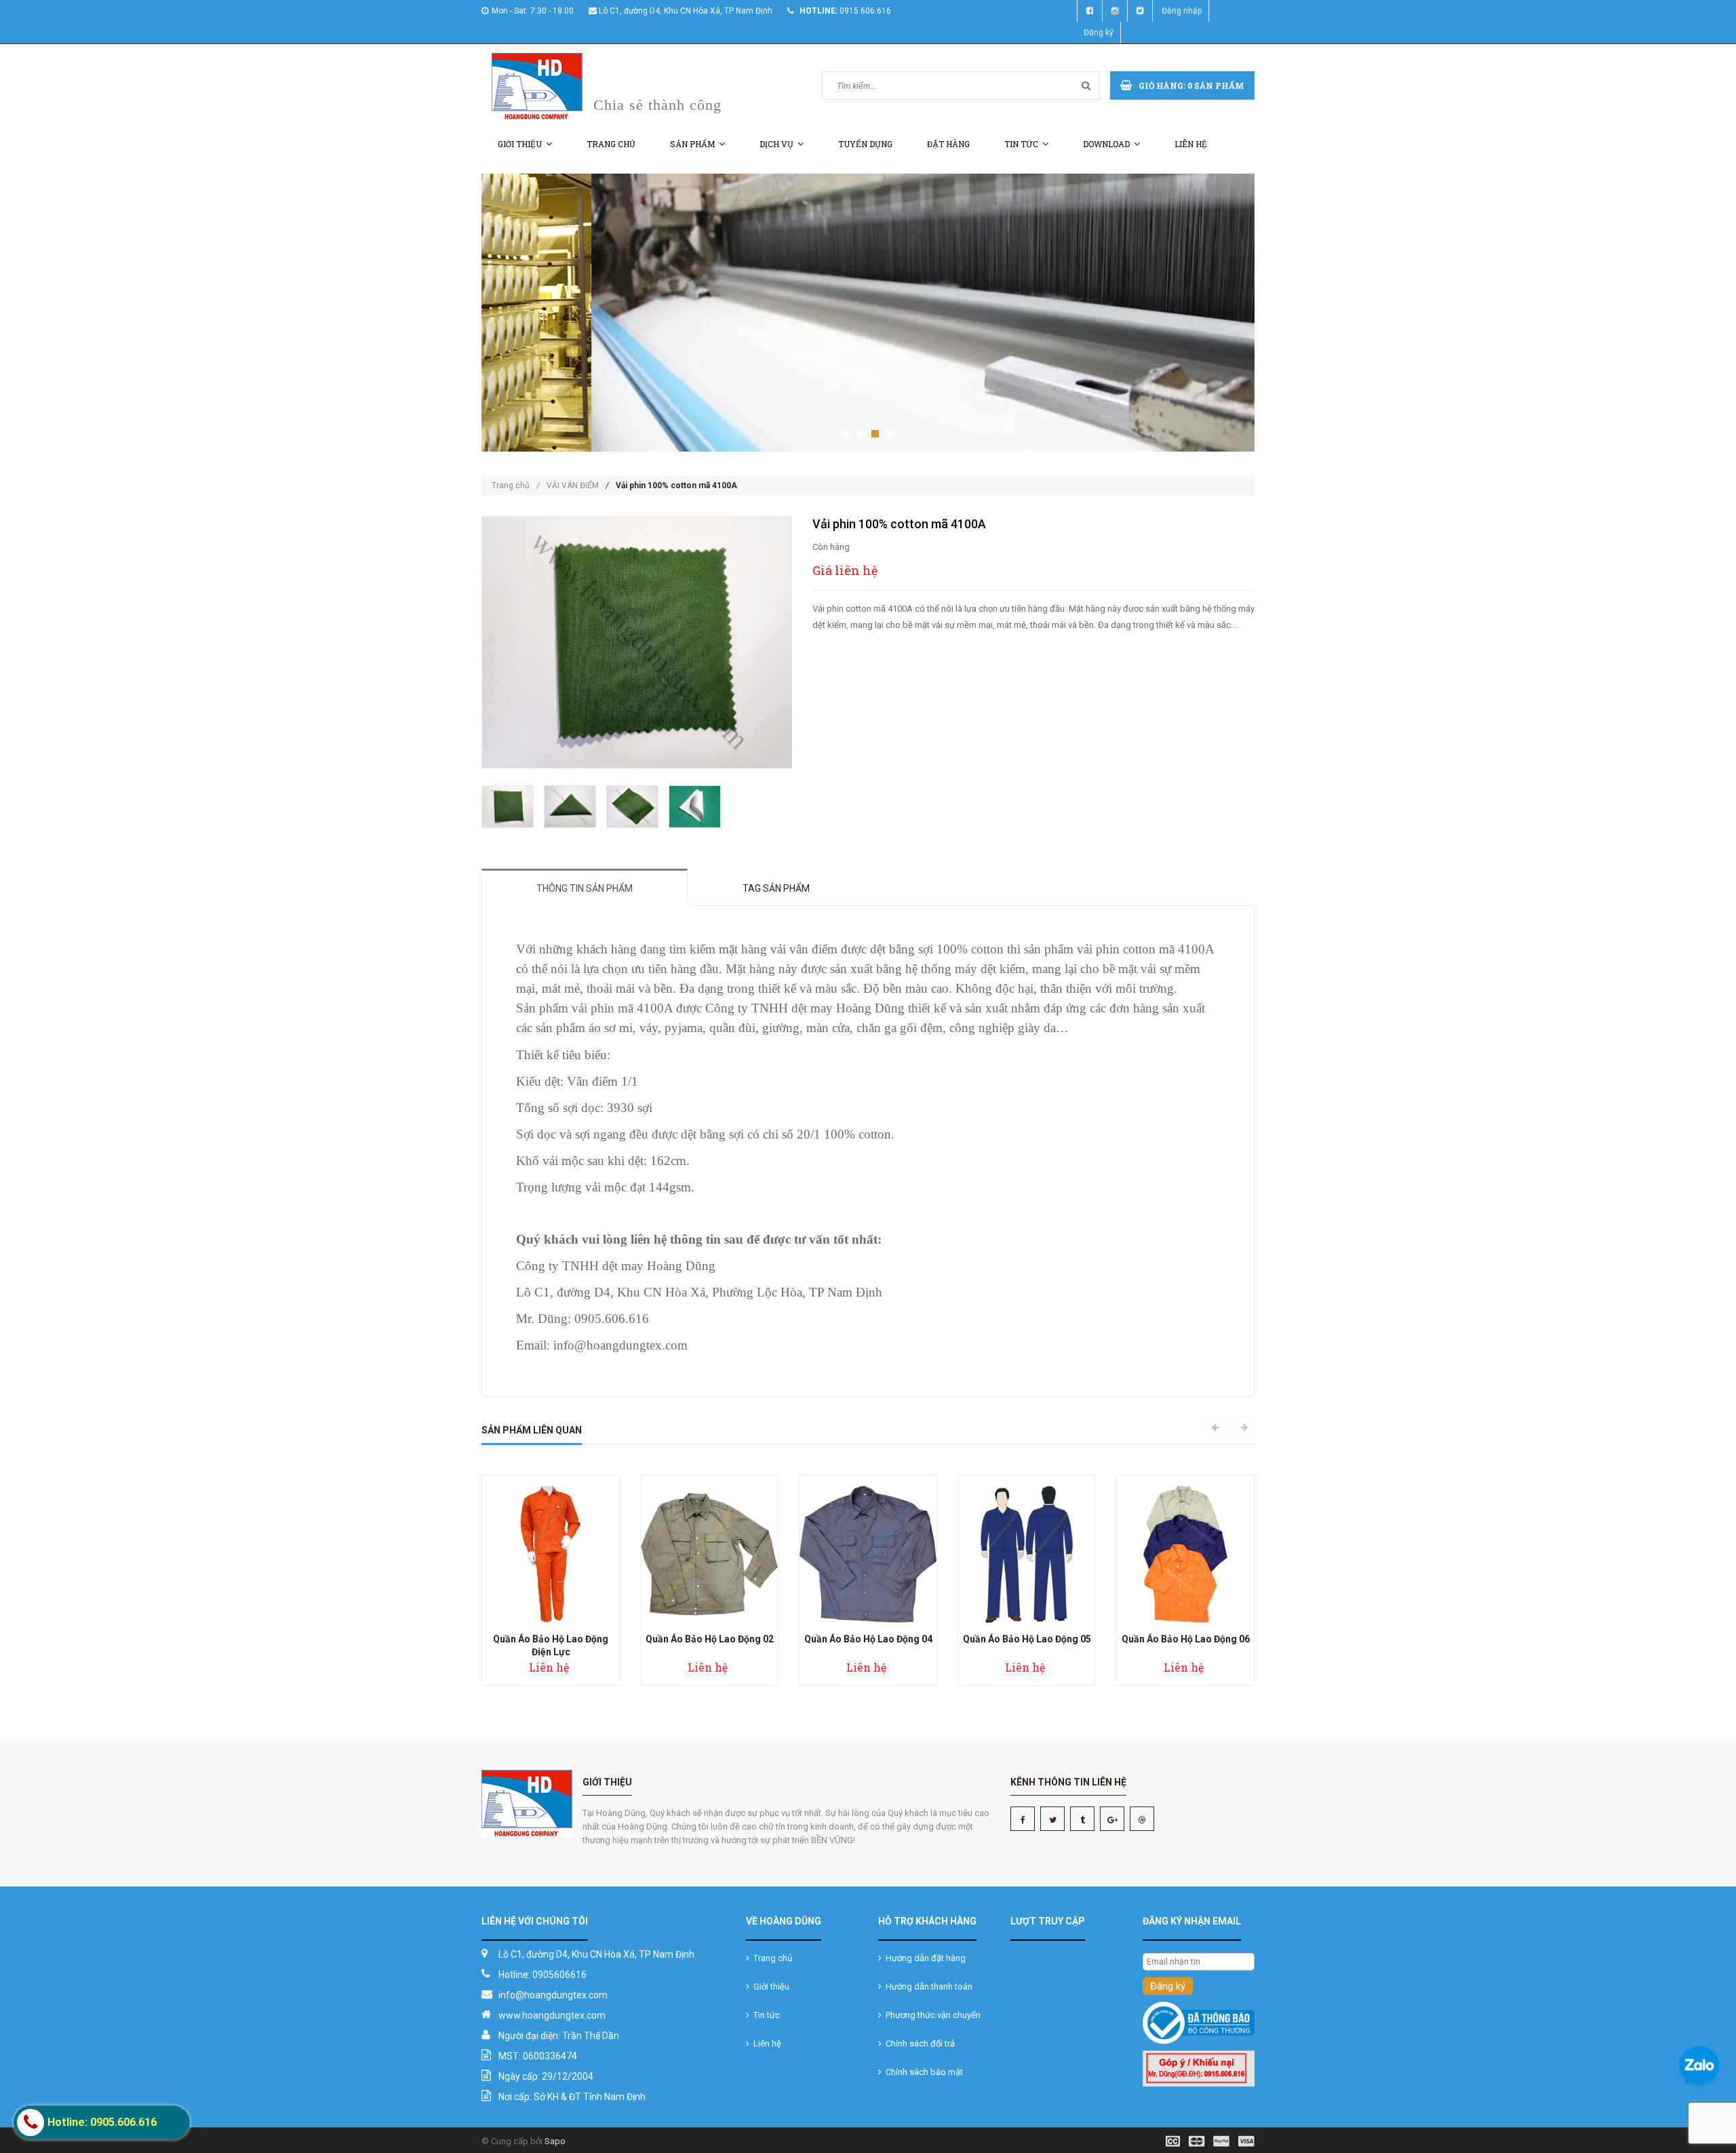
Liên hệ (1191, 144)
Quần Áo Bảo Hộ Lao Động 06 (1186, 1639)
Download (1106, 144)
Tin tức (1021, 144)
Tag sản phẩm (776, 888)
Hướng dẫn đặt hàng (924, 1958)
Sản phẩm (692, 144)
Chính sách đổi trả (918, 2043)
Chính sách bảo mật (922, 2072)
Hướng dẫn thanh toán (927, 1987)
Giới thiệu (520, 144)
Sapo (555, 2141)
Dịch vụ (776, 144)
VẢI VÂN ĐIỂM (573, 486)
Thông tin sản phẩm (585, 888)
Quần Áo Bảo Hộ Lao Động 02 (710, 1639)
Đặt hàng (948, 144)
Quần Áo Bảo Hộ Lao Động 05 (1027, 1639)
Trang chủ (611, 144)
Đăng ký (1099, 33)
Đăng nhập (1182, 11)
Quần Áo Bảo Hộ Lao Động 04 (868, 1639)
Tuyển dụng (865, 144)
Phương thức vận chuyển (931, 2015)
